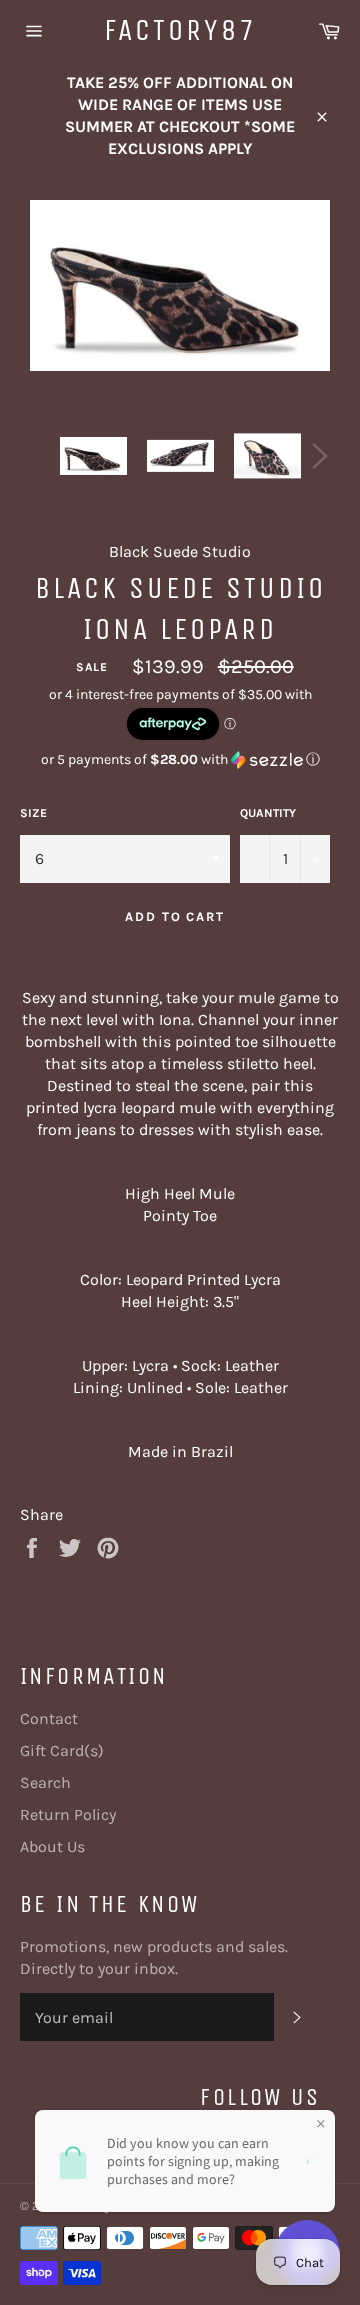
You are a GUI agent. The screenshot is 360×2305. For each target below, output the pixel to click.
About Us (52, 1846)
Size (33, 813)
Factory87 (180, 30)
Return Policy (68, 1814)
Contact (49, 1718)
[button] (180, 760)
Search (45, 1782)
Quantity (268, 813)
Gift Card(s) (62, 1750)
